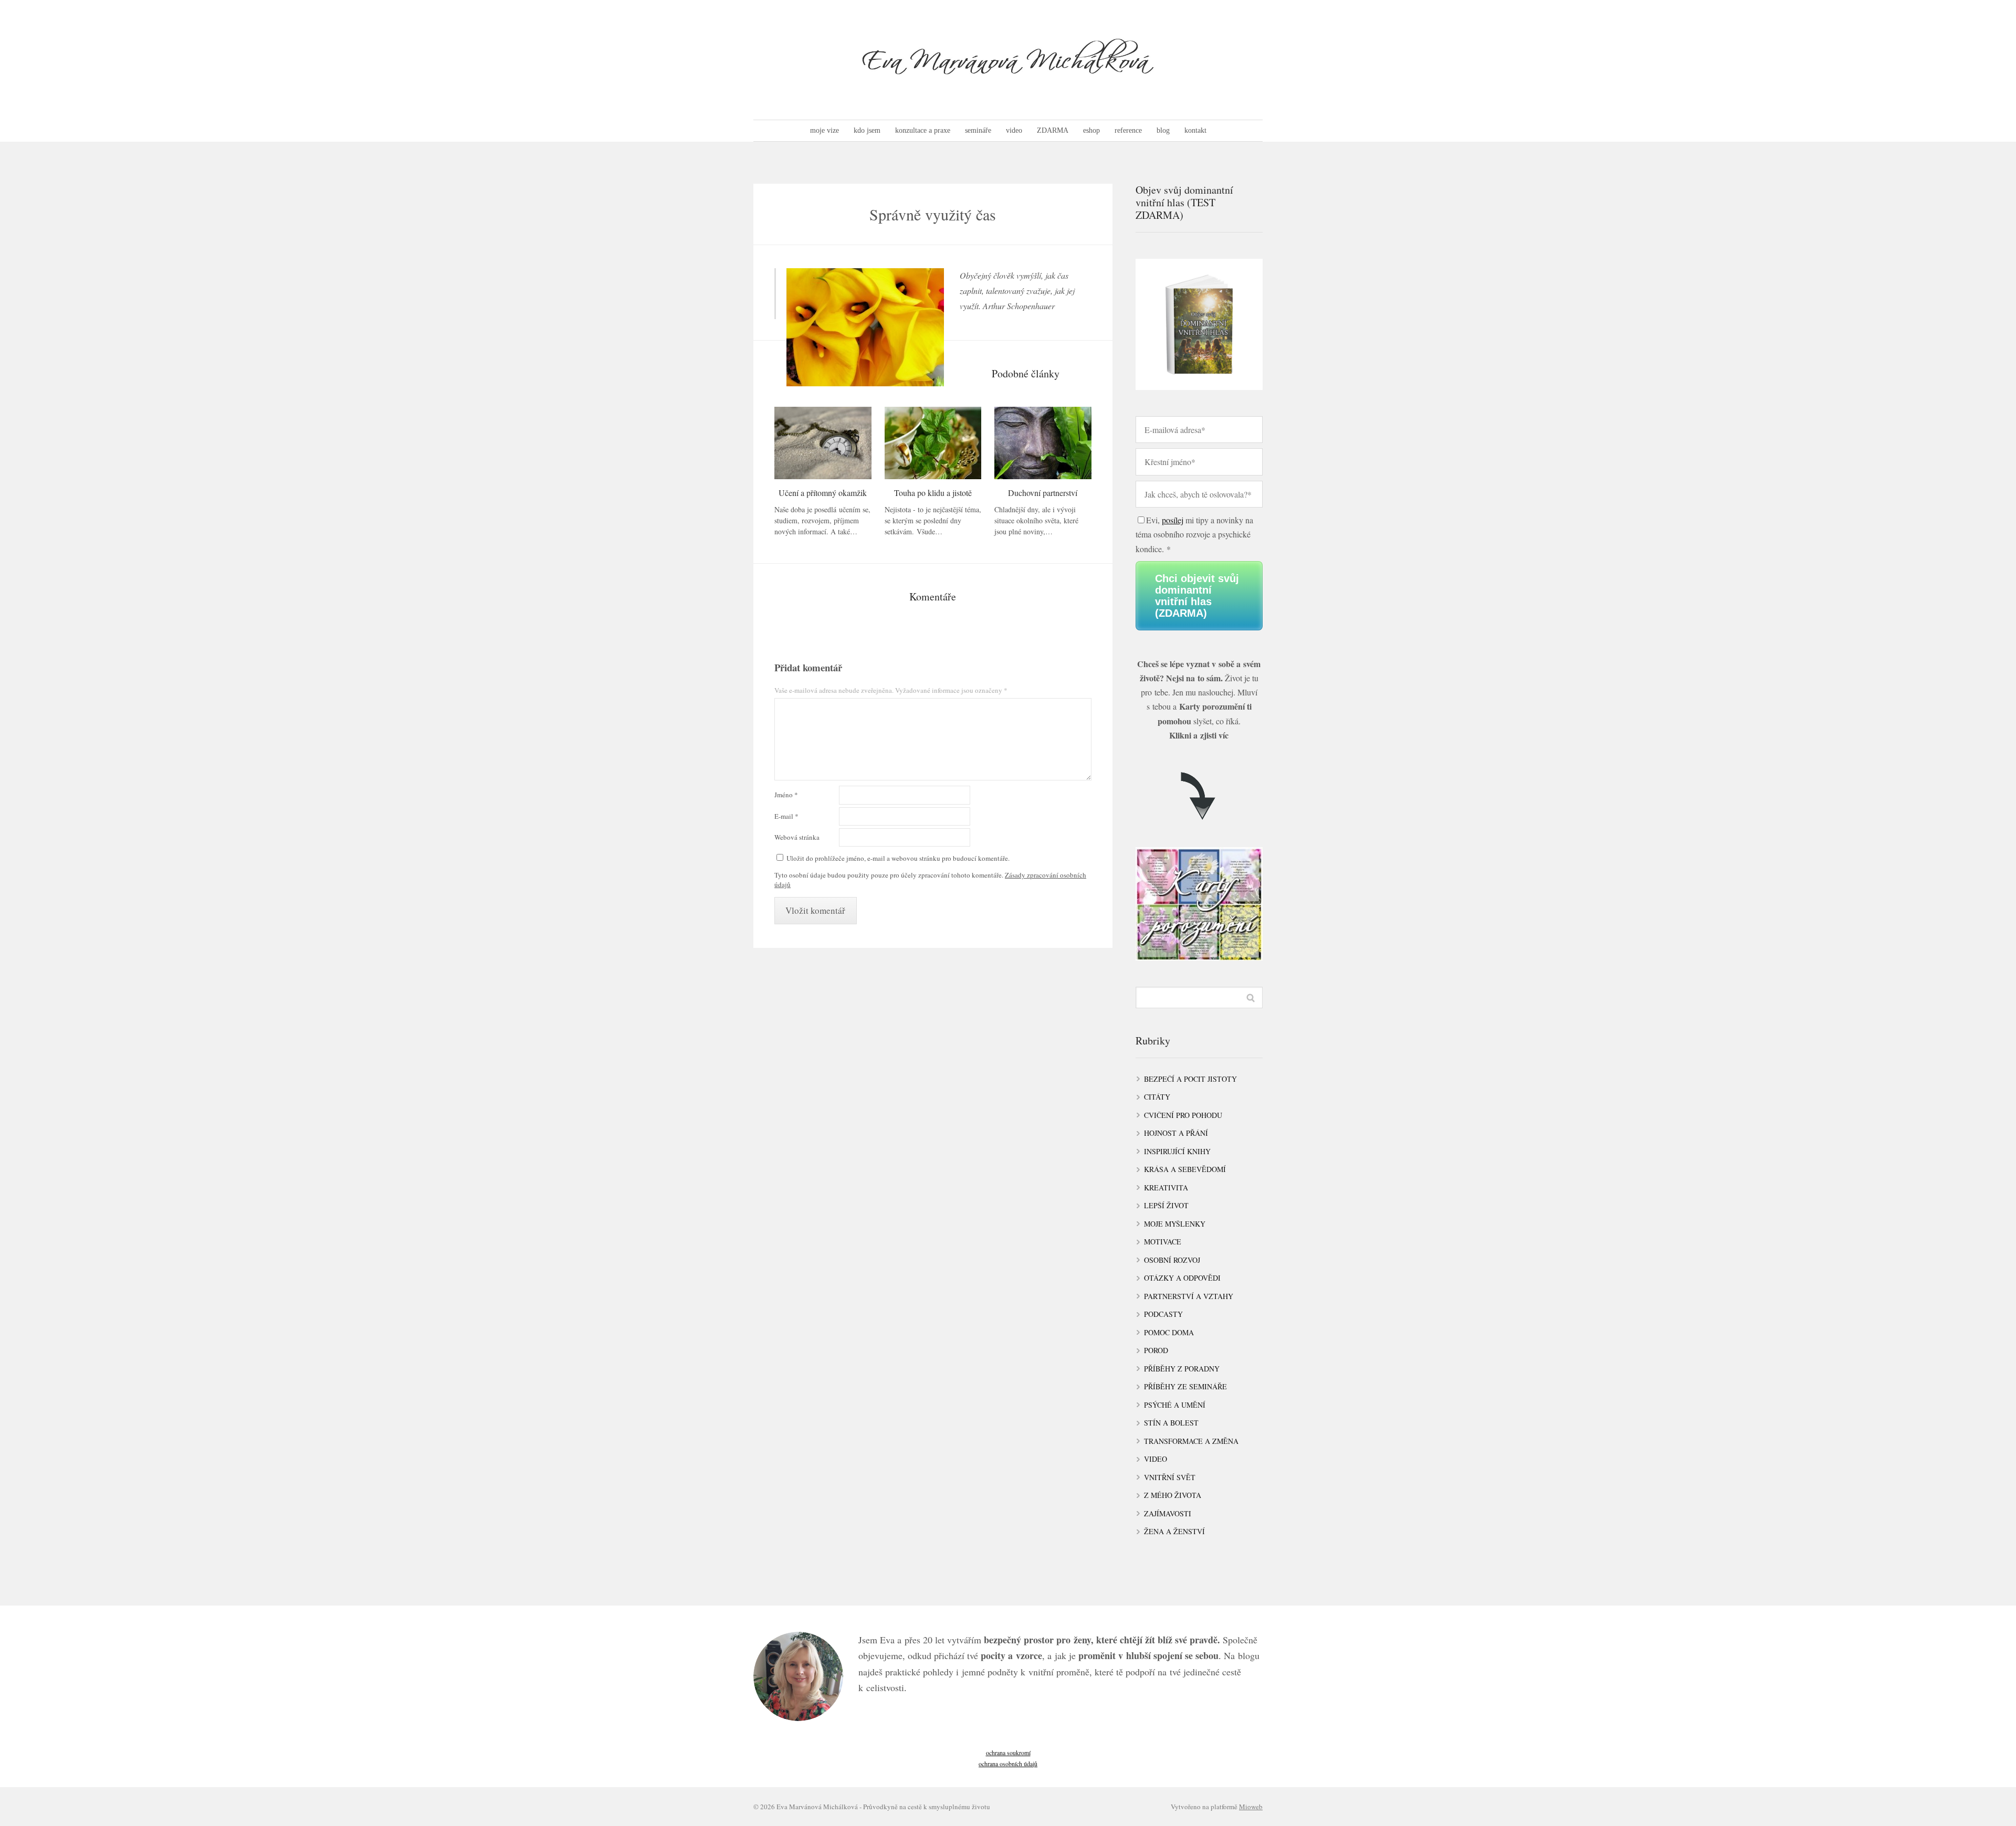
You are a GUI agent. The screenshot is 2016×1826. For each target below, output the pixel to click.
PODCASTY (1163, 1314)
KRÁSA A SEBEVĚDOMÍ (1185, 1169)
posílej (1173, 520)
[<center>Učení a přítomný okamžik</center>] (823, 443)
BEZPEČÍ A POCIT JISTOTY (1190, 1079)
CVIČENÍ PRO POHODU (1183, 1115)
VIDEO (1156, 1459)
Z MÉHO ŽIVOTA (1173, 1495)
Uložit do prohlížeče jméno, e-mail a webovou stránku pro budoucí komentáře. (898, 858)
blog (1163, 130)
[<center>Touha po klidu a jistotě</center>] (933, 443)
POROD (1156, 1350)
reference (1128, 130)
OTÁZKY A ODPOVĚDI (1182, 1278)
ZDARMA (1053, 130)
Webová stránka (797, 837)
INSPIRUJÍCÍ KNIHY (1177, 1151)
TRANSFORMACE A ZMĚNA (1191, 1441)
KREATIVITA (1166, 1188)
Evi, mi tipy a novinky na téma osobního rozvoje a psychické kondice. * (1194, 534)
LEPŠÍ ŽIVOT (1166, 1205)
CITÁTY (1157, 1097)
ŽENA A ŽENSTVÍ (1174, 1531)
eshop (1091, 130)
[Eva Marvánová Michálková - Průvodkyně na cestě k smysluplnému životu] (1008, 60)
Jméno (786, 795)
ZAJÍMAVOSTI (1168, 1513)
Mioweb (1251, 1807)
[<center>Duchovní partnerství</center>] (1043, 443)
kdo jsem (867, 130)
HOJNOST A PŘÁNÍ (1176, 1133)
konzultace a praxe (923, 130)
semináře (978, 130)
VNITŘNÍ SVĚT (1170, 1477)
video (1014, 130)
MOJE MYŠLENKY (1175, 1224)
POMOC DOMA (1169, 1332)
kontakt (1195, 130)
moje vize (825, 130)
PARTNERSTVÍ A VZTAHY (1189, 1296)
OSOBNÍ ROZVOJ (1172, 1260)
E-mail (786, 816)
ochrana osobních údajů (1008, 1764)
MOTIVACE (1163, 1242)
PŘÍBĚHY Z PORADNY (1182, 1369)
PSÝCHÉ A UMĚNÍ (1175, 1405)
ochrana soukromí (1008, 1753)
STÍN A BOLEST (1171, 1423)
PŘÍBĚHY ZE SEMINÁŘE (1185, 1386)
